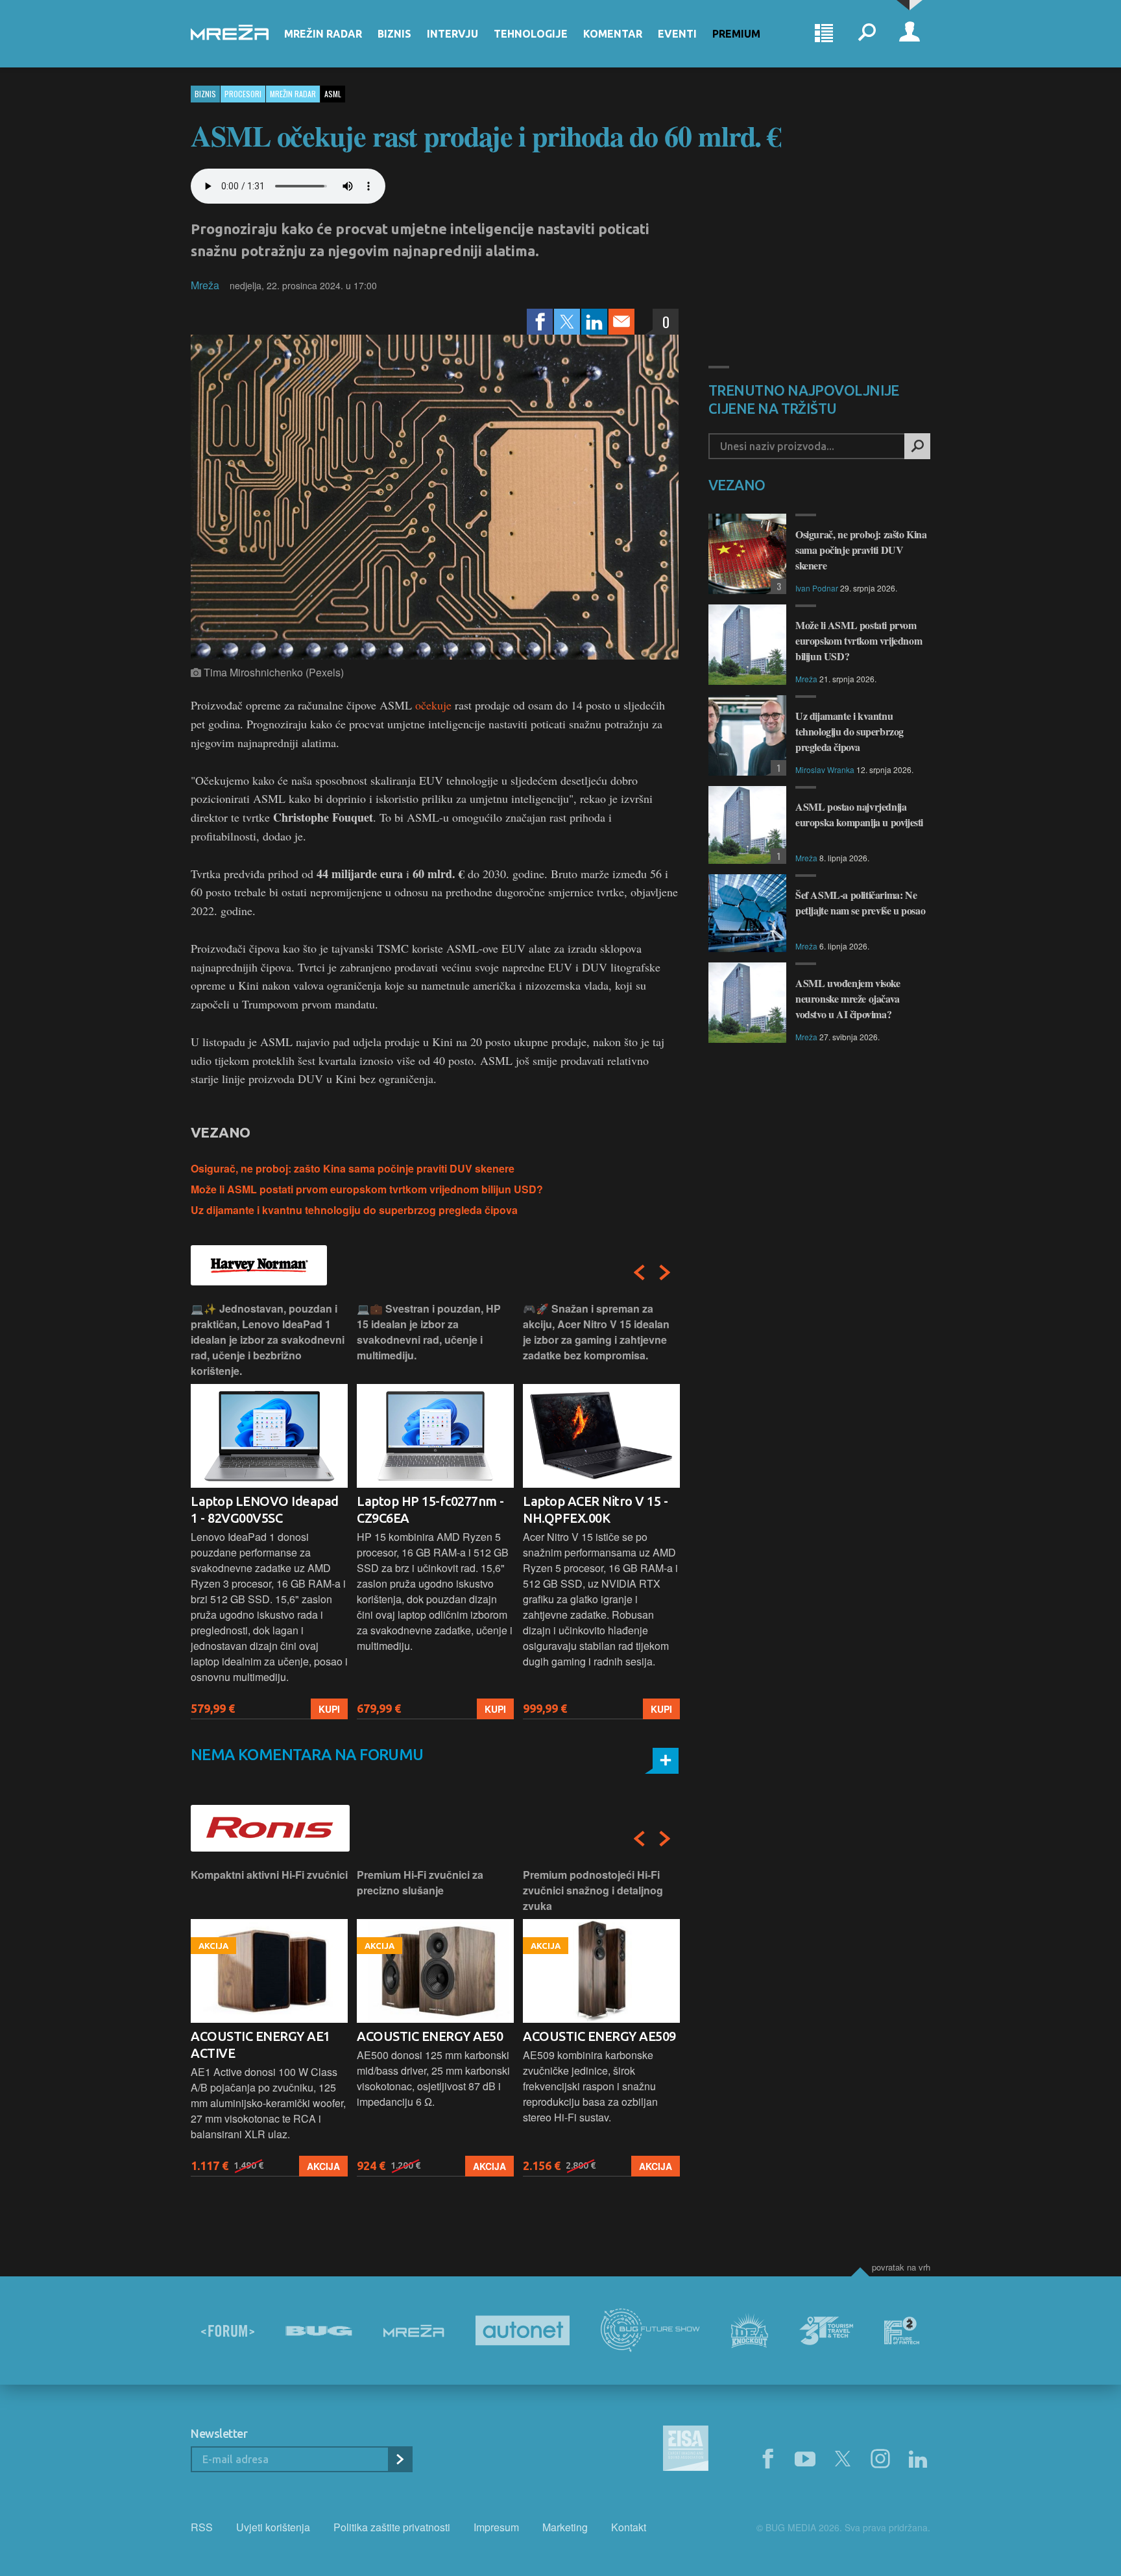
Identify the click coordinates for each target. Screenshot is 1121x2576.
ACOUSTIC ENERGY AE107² (601, 2036)
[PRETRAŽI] (917, 446)
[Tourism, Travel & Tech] (826, 2331)
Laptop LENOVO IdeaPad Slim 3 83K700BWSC (597, 1509)
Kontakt (629, 2527)
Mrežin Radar (323, 34)
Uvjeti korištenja (273, 2527)
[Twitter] (567, 322)
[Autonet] (523, 2331)
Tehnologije (531, 34)
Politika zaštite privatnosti (392, 2527)
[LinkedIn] (594, 322)
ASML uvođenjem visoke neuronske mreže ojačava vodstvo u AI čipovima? (848, 998)
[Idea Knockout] (750, 2331)
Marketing (565, 2527)
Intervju (452, 34)
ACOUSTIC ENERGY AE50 (264, 2036)
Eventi (677, 34)
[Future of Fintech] (902, 2331)
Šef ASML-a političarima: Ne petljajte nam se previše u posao (860, 902)
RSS (202, 2527)
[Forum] (228, 2331)
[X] (843, 2459)
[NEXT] (665, 1272)
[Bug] (319, 2331)
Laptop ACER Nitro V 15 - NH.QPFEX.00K (429, 1509)
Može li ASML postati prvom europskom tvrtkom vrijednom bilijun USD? (367, 1189)
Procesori (243, 94)
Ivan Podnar (817, 588)
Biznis (394, 34)
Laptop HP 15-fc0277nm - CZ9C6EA (264, 1509)
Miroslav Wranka (825, 769)
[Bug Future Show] (650, 2331)
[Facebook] (540, 322)
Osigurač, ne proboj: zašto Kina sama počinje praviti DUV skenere (353, 1168)
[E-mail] (621, 322)
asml (333, 94)
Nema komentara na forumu (307, 1755)
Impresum (496, 2527)
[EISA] (686, 2450)
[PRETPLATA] (400, 2459)
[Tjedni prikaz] (824, 34)
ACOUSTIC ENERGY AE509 (433, 2036)
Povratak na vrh (901, 2267)
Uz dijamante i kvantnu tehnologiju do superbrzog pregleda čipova (354, 1210)
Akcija (323, 2166)
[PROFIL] (910, 34)
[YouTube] (805, 2459)
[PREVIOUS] (639, 1272)
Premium (736, 34)
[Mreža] (414, 2331)
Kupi (329, 1709)
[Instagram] (880, 2459)
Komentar (613, 34)
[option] (269, 1510)
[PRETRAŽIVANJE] (867, 34)
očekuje (433, 705)
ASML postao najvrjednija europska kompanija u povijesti (859, 814)
